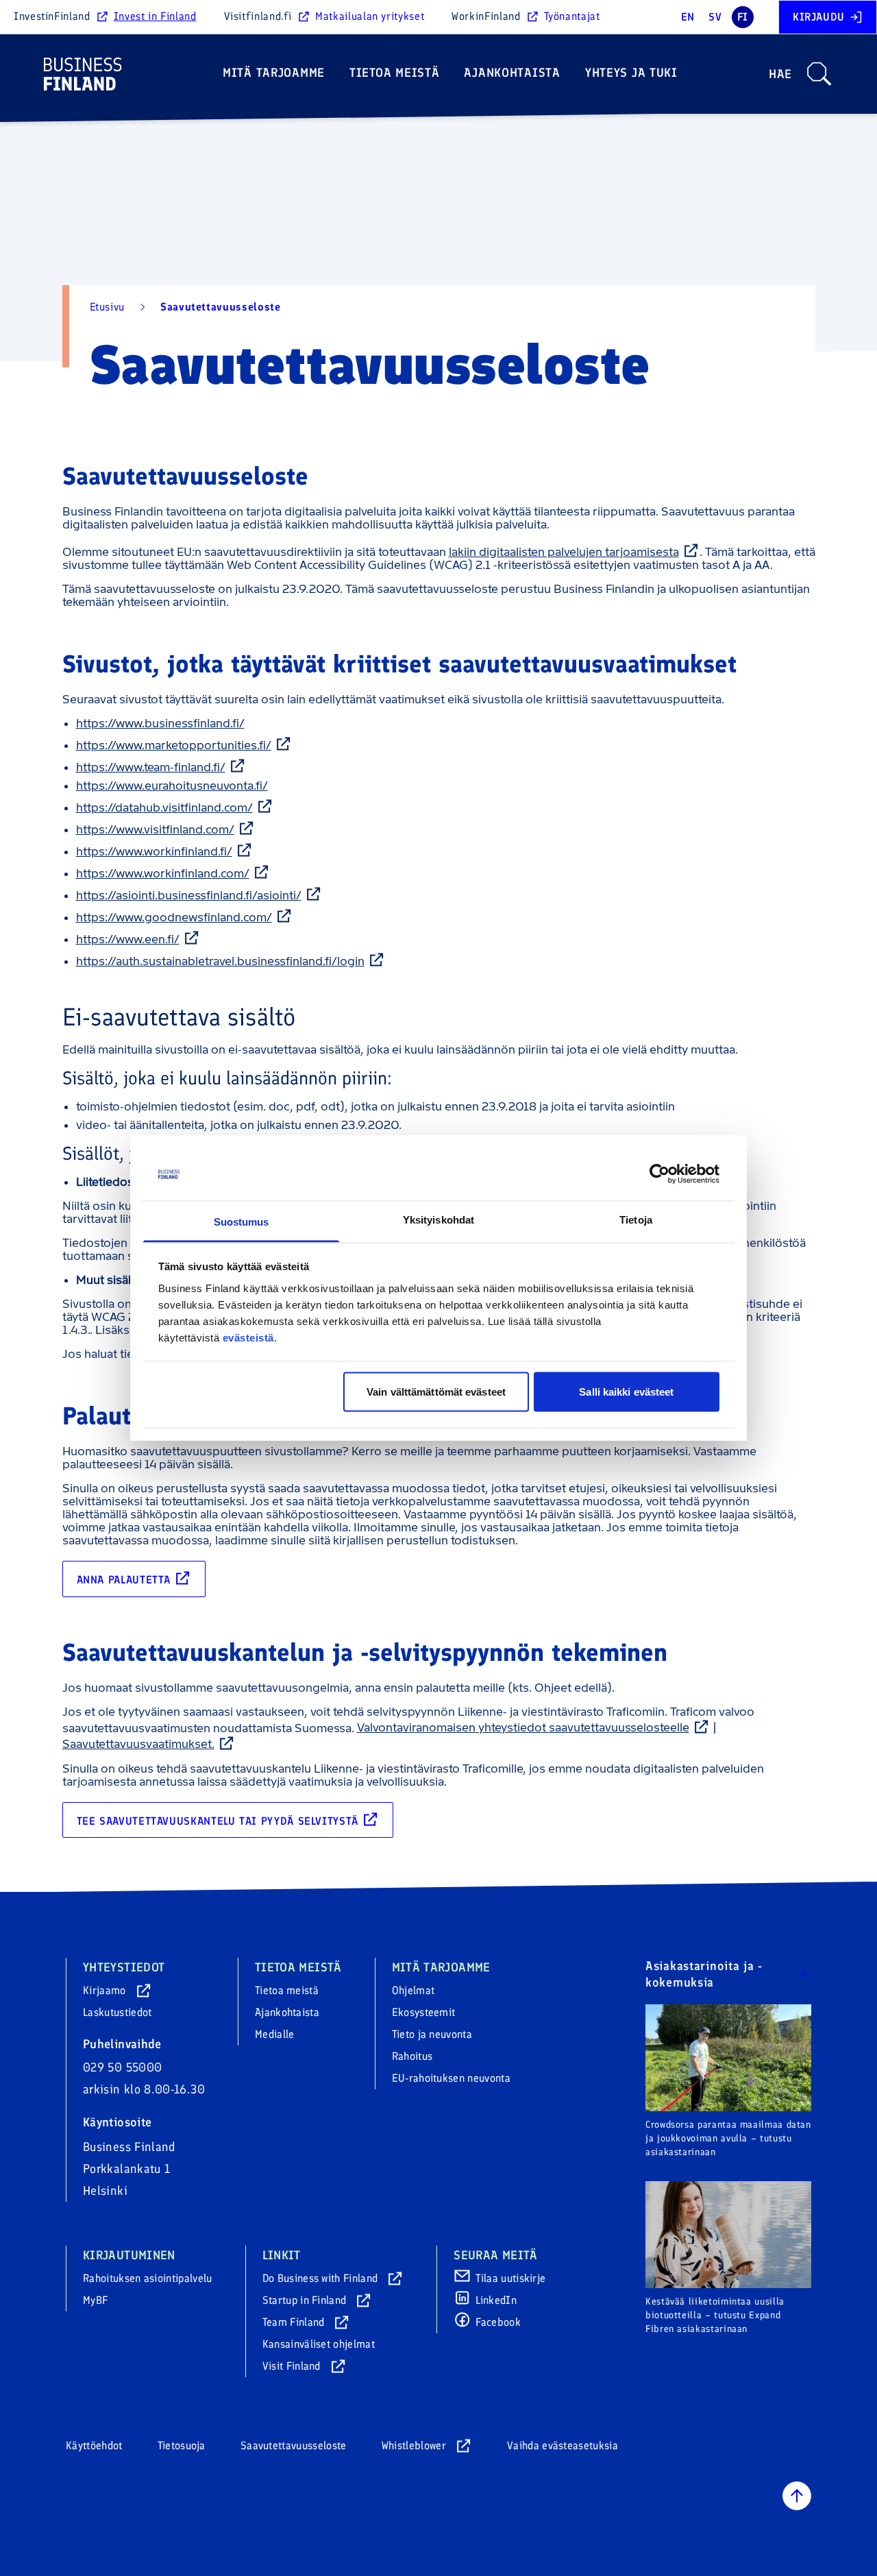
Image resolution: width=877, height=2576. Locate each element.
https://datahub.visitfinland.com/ (164, 807)
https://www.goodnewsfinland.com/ (174, 917)
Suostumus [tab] (242, 1221)
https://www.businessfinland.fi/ (160, 723)
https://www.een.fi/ (128, 939)
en (688, 17)
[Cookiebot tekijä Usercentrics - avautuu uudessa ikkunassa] (659, 1174)
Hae (780, 74)
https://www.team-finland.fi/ (151, 767)
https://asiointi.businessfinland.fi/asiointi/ (189, 895)
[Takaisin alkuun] (797, 2496)
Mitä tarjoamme (274, 73)
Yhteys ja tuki (631, 73)
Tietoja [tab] (636, 1219)
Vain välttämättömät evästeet (436, 1392)
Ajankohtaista (512, 73)
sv (715, 17)
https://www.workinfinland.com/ (163, 873)
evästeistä (248, 1337)
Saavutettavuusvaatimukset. (138, 1744)
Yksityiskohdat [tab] (438, 1219)
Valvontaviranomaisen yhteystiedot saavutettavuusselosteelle (523, 1727)
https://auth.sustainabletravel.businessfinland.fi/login (220, 961)
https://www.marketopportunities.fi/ (174, 745)
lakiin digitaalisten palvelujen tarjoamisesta (564, 552)
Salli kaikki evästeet (626, 1392)
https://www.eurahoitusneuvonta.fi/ (172, 786)
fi (743, 17)
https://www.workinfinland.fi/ (154, 851)
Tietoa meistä (394, 73)
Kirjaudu (819, 17)
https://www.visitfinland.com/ (155, 829)
